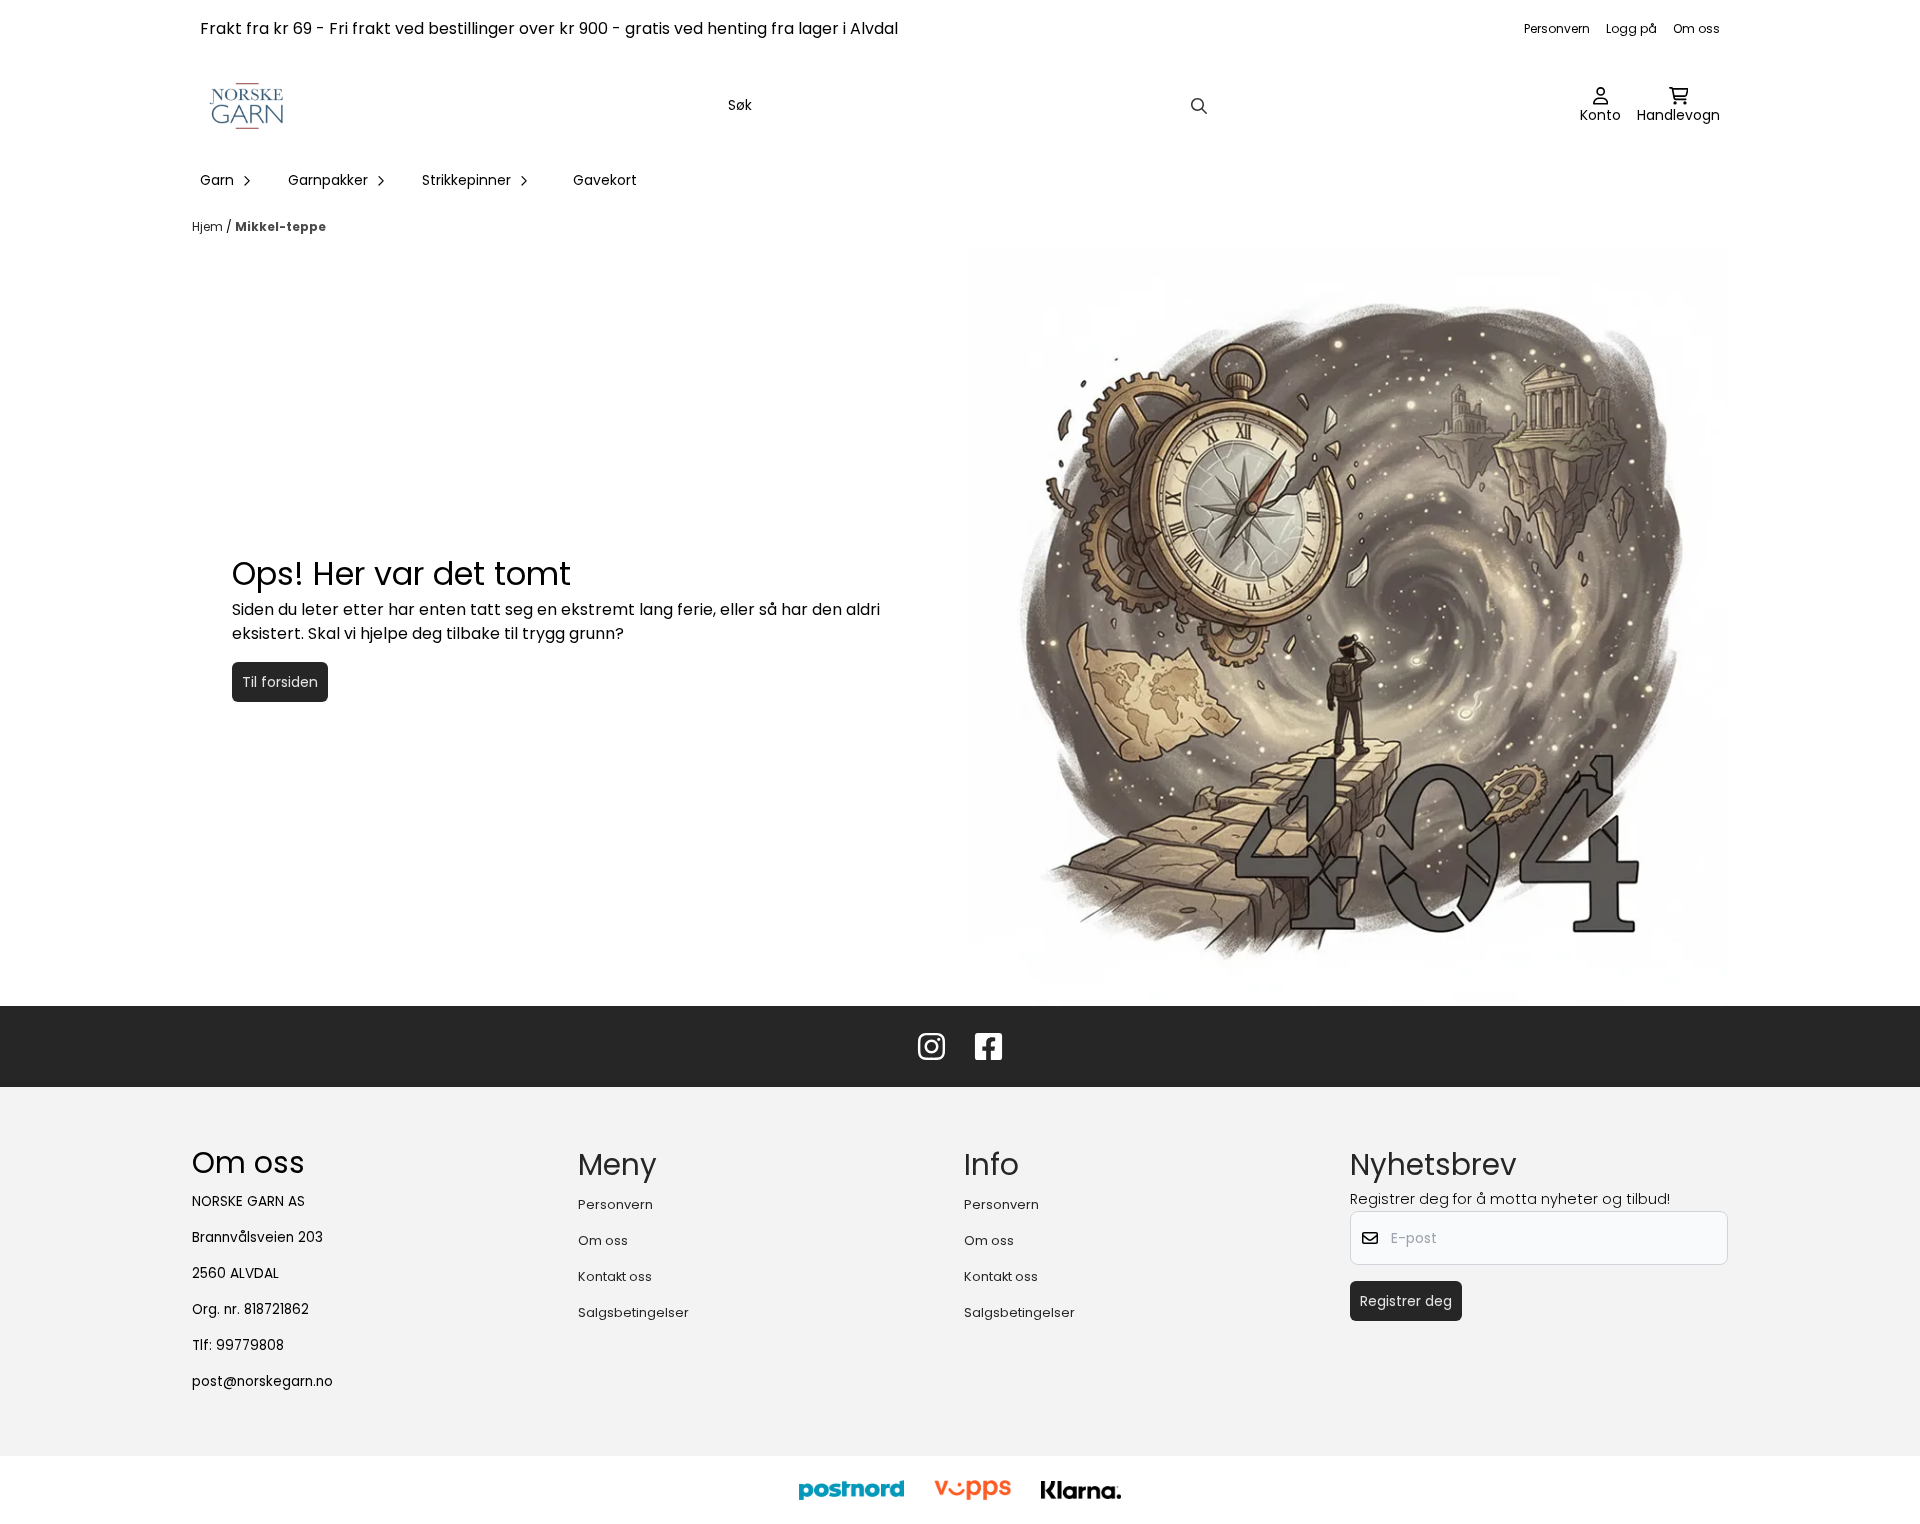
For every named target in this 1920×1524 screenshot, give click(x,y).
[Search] (1199, 106)
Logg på (1631, 28)
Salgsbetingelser (633, 1312)
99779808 (250, 1345)
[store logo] (247, 106)
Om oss (1696, 28)
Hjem (209, 226)
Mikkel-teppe (280, 226)
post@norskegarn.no (262, 1381)
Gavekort (605, 180)
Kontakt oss (615, 1276)
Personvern (1557, 28)
